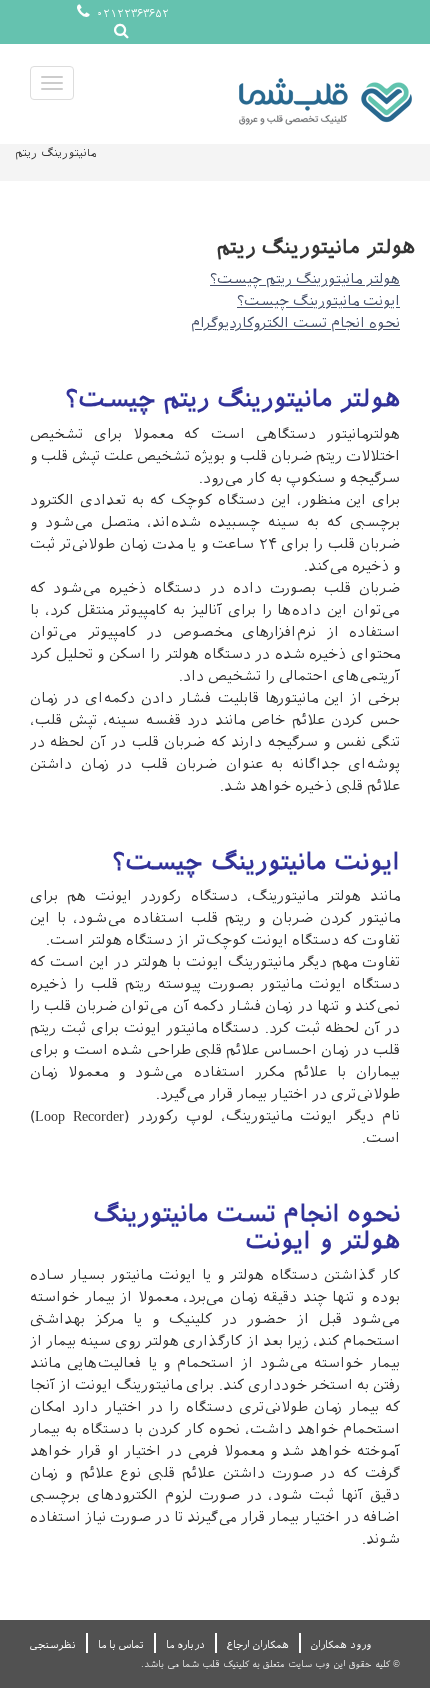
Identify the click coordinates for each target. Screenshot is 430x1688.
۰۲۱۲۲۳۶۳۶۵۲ (131, 13)
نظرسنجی (53, 1644)
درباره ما (185, 1644)
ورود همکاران (341, 1644)
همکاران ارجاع (258, 1644)
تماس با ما (121, 1644)
